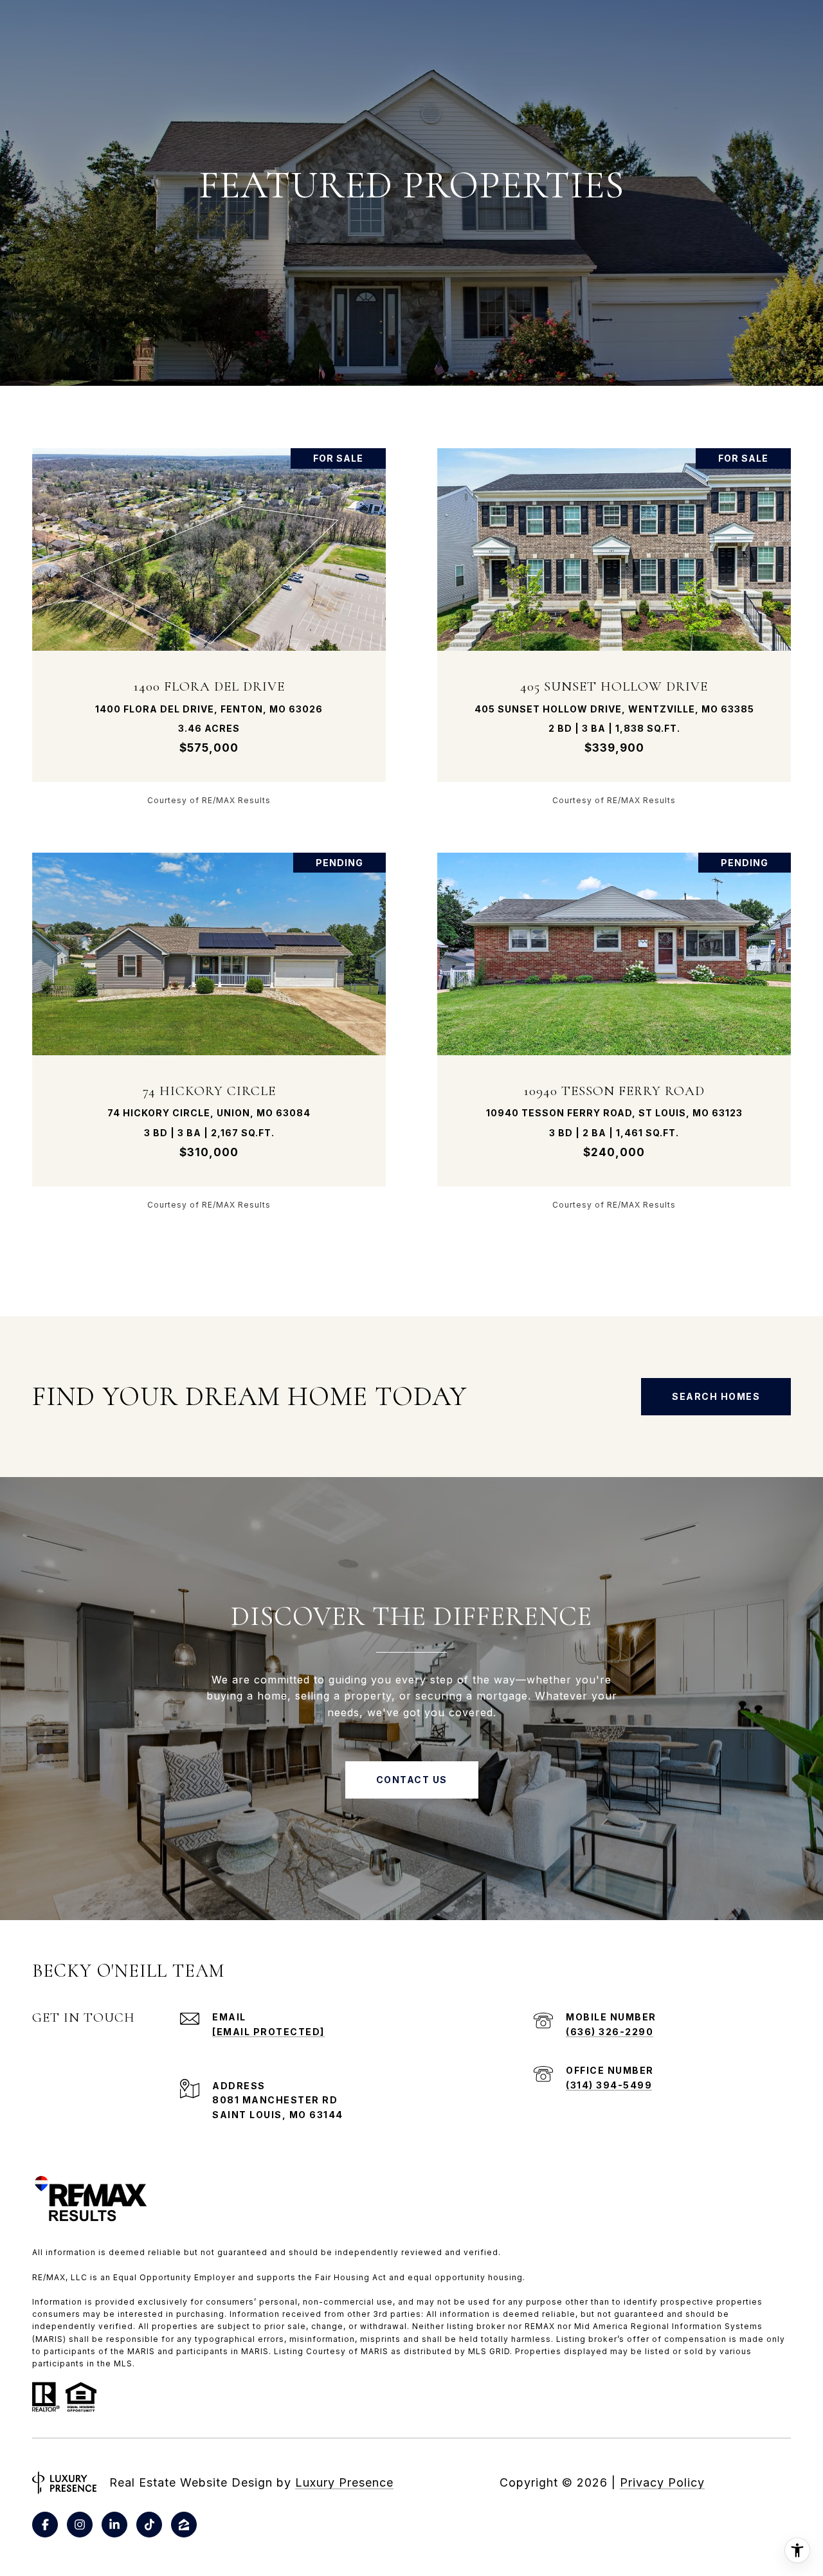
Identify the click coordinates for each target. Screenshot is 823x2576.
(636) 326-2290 (610, 2032)
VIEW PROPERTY (209, 626)
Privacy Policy (662, 2482)
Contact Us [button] (412, 1780)
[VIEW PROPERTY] (209, 615)
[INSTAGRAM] (80, 2525)
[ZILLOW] (184, 2525)
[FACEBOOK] (45, 2525)
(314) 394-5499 (609, 2085)
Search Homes (716, 1396)
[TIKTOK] (149, 2525)
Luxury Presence (344, 2482)
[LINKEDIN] (114, 2525)
